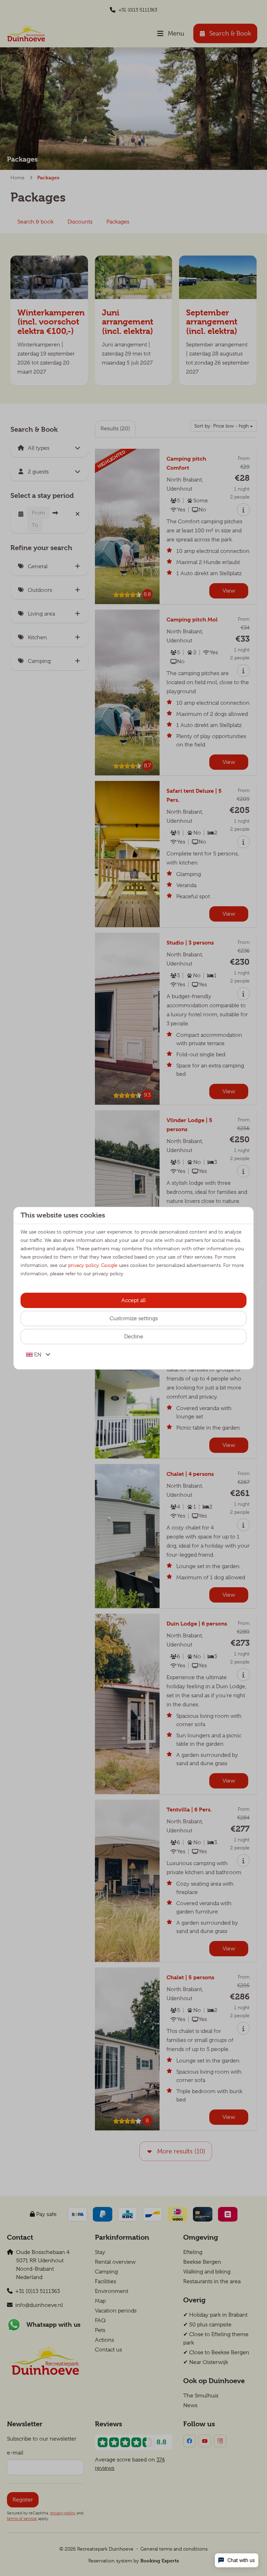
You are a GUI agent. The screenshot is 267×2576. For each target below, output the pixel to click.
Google (109, 1265)
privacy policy (83, 1265)
